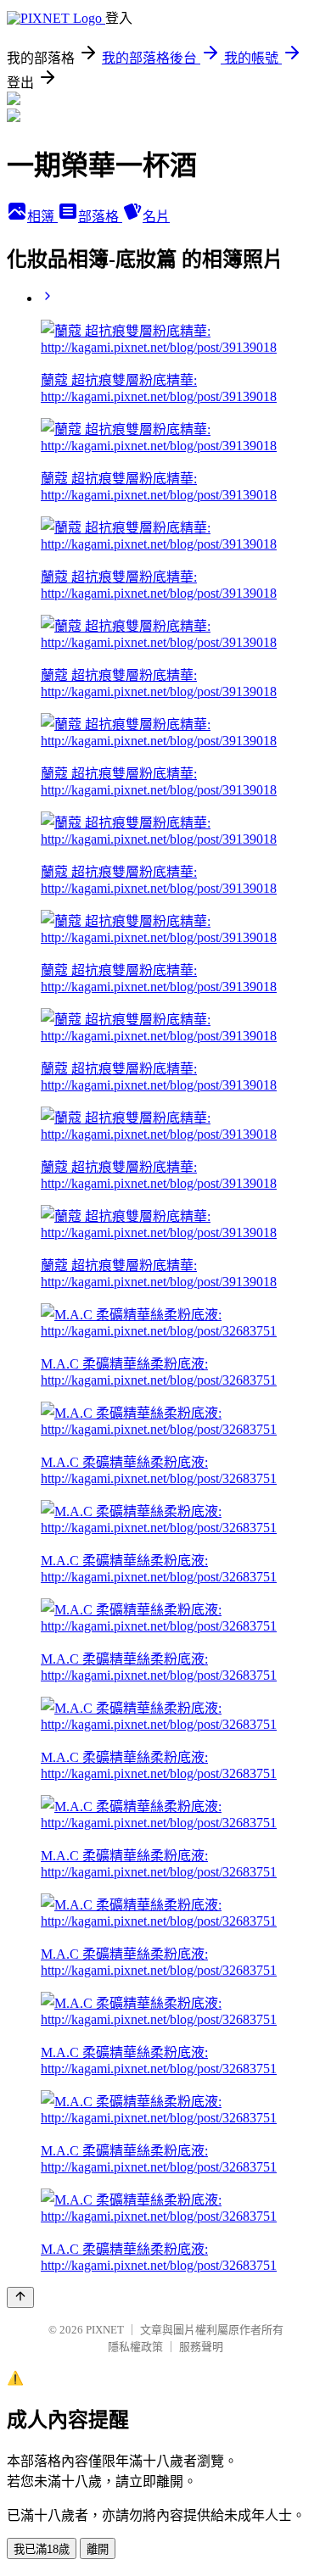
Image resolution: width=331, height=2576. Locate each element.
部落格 (100, 217)
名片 (156, 217)
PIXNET (105, 2330)
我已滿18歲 (42, 2549)
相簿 (42, 217)
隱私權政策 (135, 2347)
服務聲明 (201, 2347)
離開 (98, 2549)
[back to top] (20, 2297)
